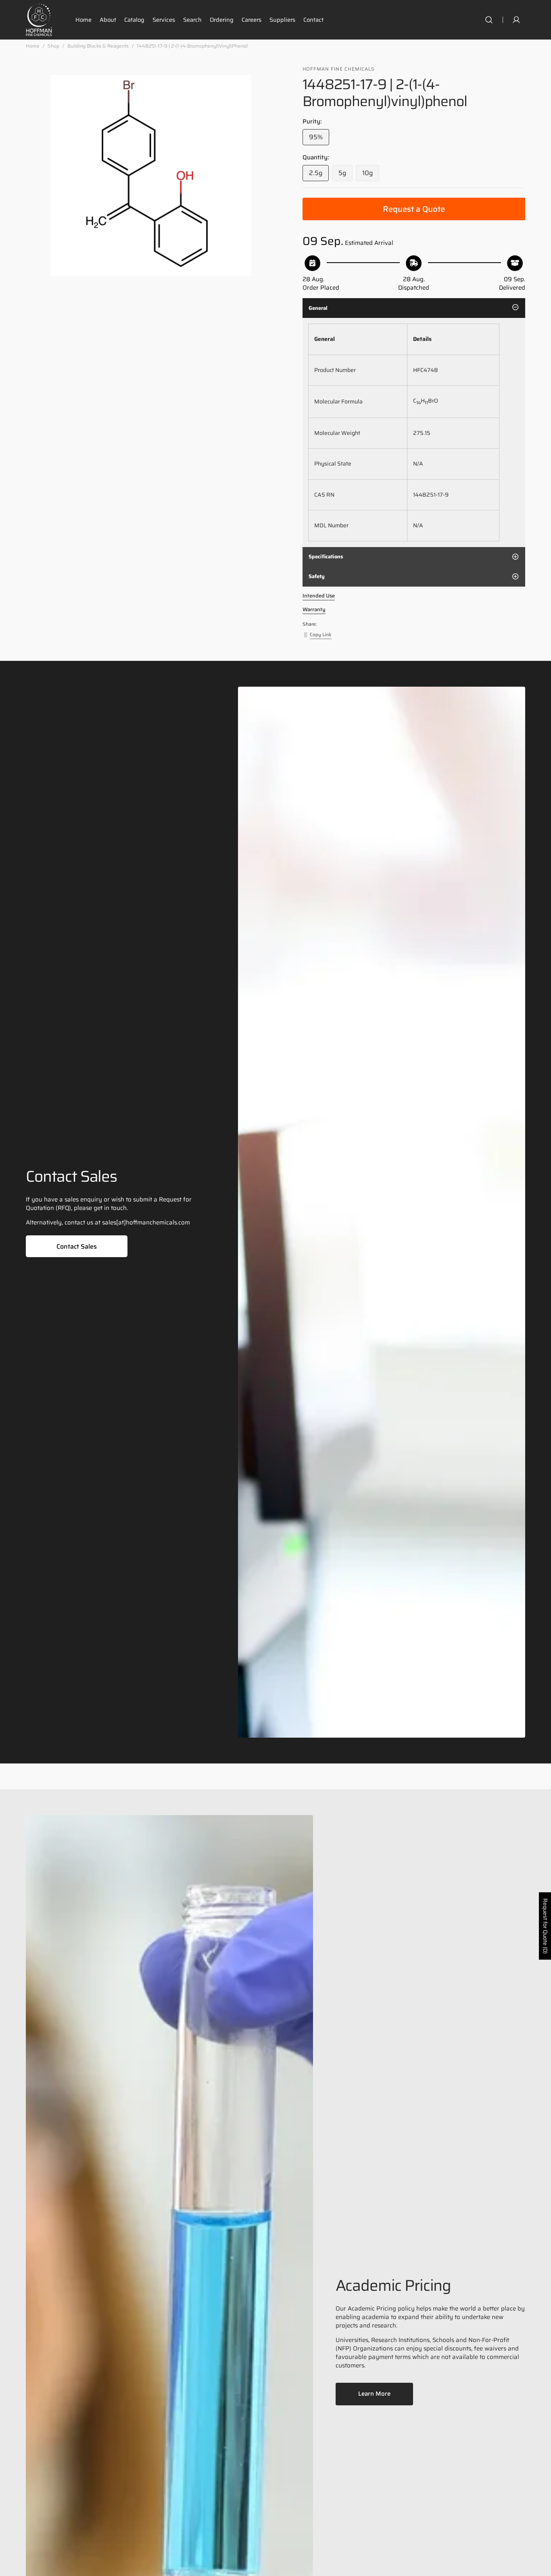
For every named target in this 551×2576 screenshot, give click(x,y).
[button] (489, 20)
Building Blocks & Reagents (98, 46)
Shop (53, 46)
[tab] (414, 308)
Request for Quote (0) (545, 1926)
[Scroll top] (541, 2566)
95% (319, 139)
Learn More (374, 2394)
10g (371, 174)
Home (33, 46)
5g (345, 174)
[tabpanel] (414, 432)
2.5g (319, 174)
